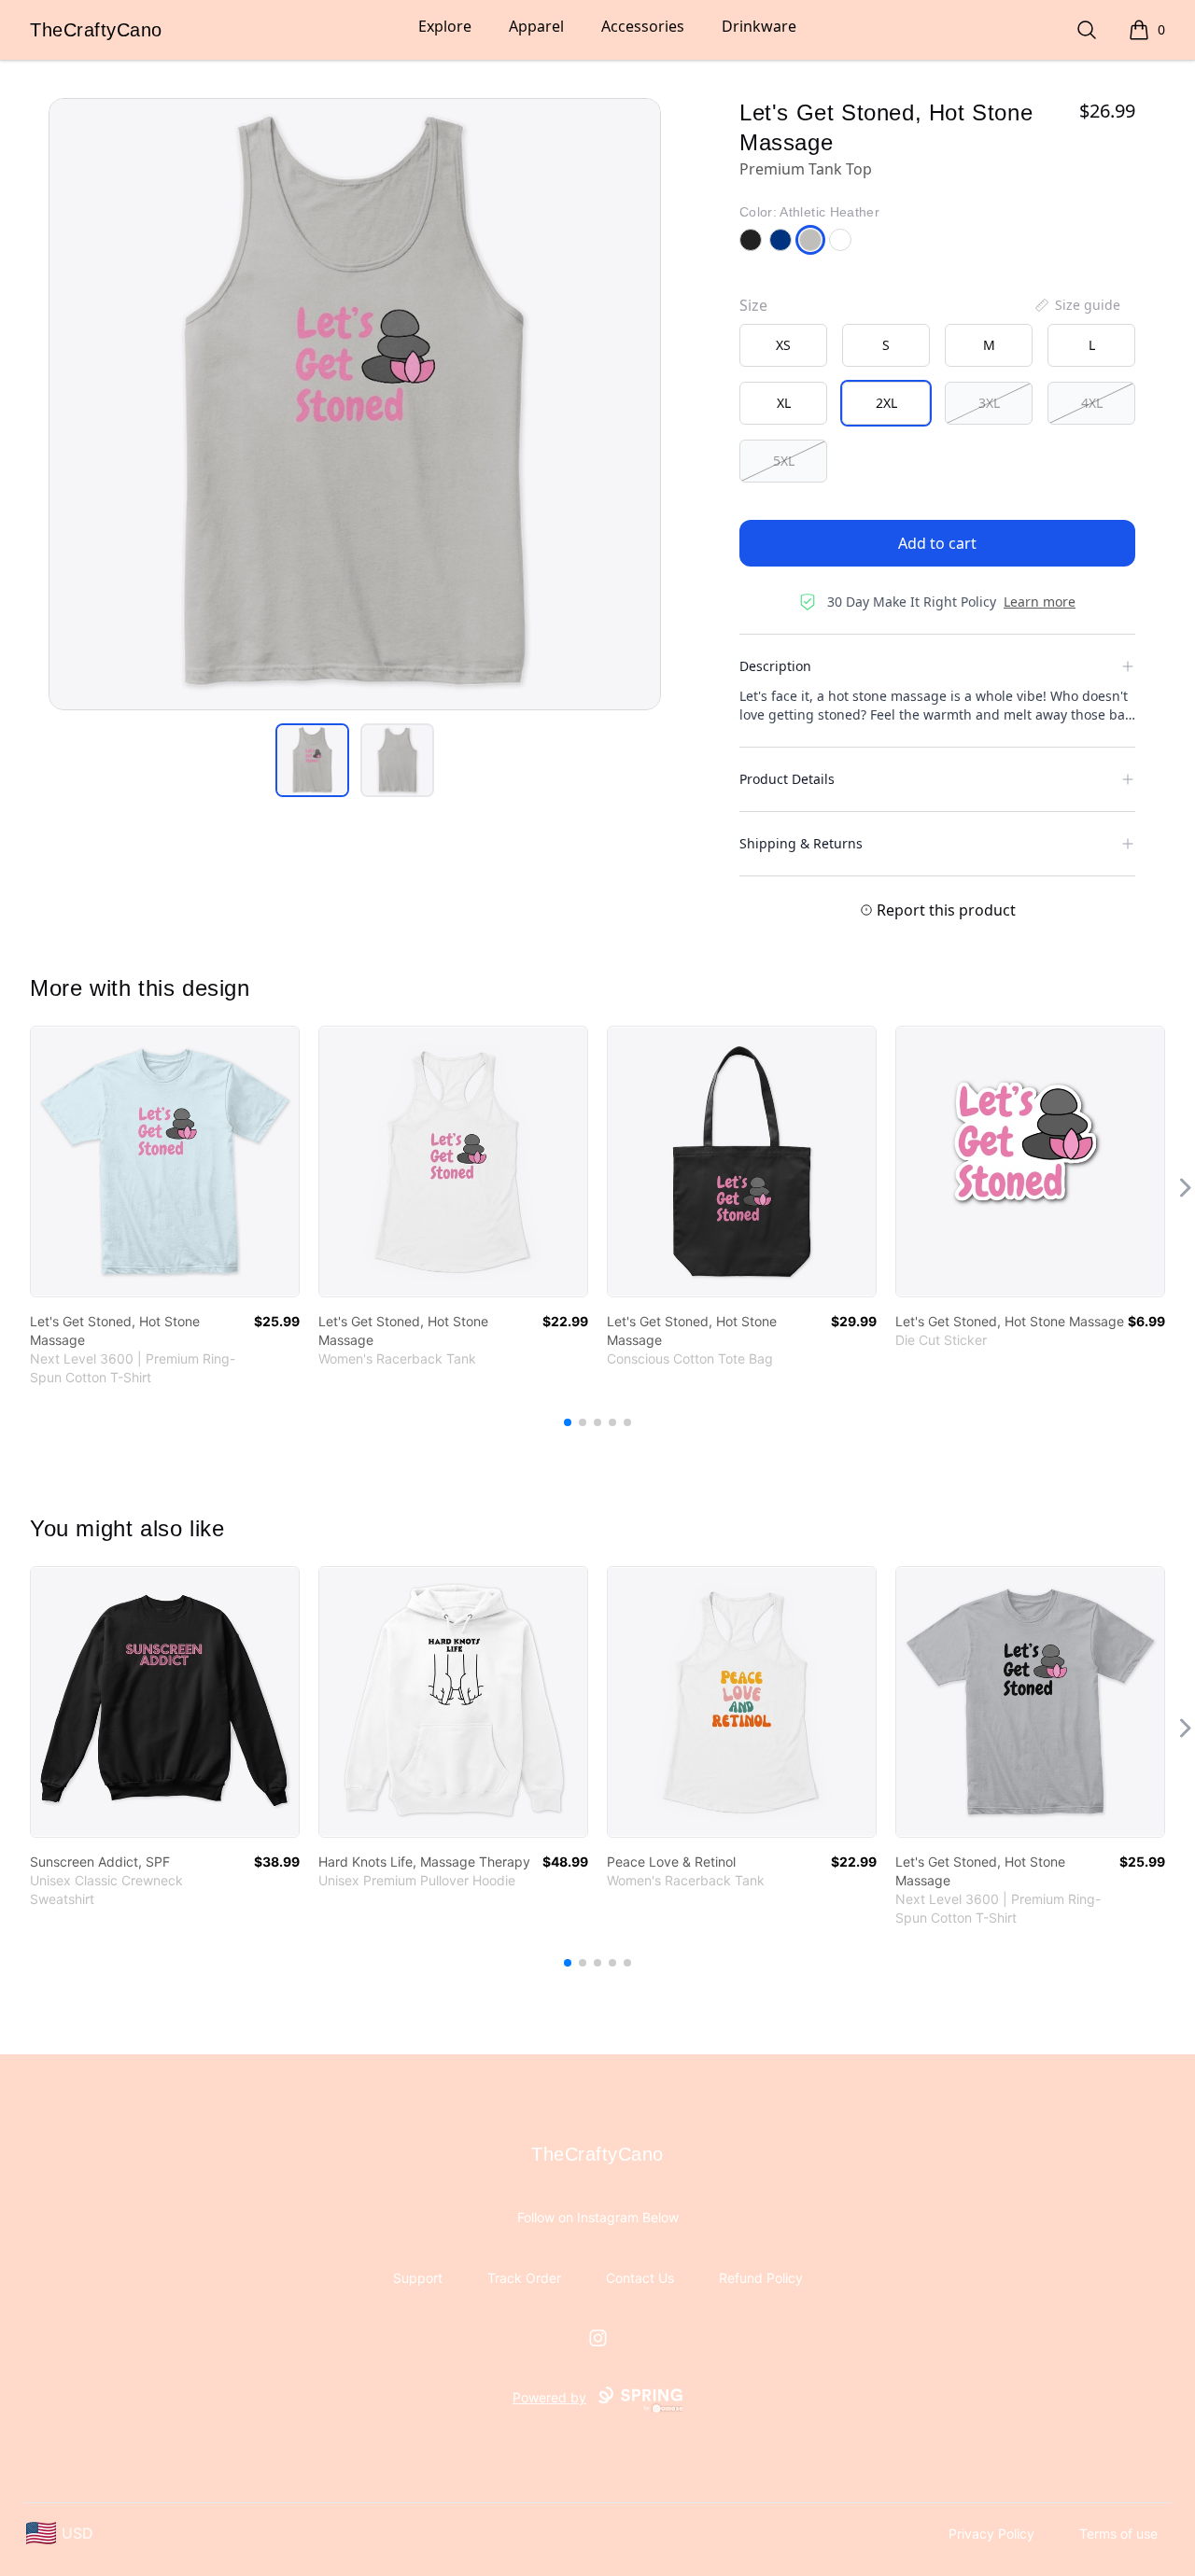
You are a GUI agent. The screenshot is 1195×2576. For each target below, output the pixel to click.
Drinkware (759, 26)
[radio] (783, 345)
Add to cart (937, 543)
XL (784, 403)
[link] (165, 1162)
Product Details (787, 779)
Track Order (524, 2278)
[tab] (312, 760)
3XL (989, 403)
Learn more (1040, 602)
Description (775, 666)
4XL (1092, 403)
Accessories (643, 26)
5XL (784, 461)
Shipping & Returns (801, 843)
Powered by (549, 2397)
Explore (445, 26)
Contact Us (640, 2278)
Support (418, 2278)
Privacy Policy (991, 2534)
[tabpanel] (355, 404)
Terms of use (1118, 2534)
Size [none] (753, 305)
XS (783, 345)
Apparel (536, 26)
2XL (886, 403)
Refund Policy (761, 2278)
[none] (1076, 305)
